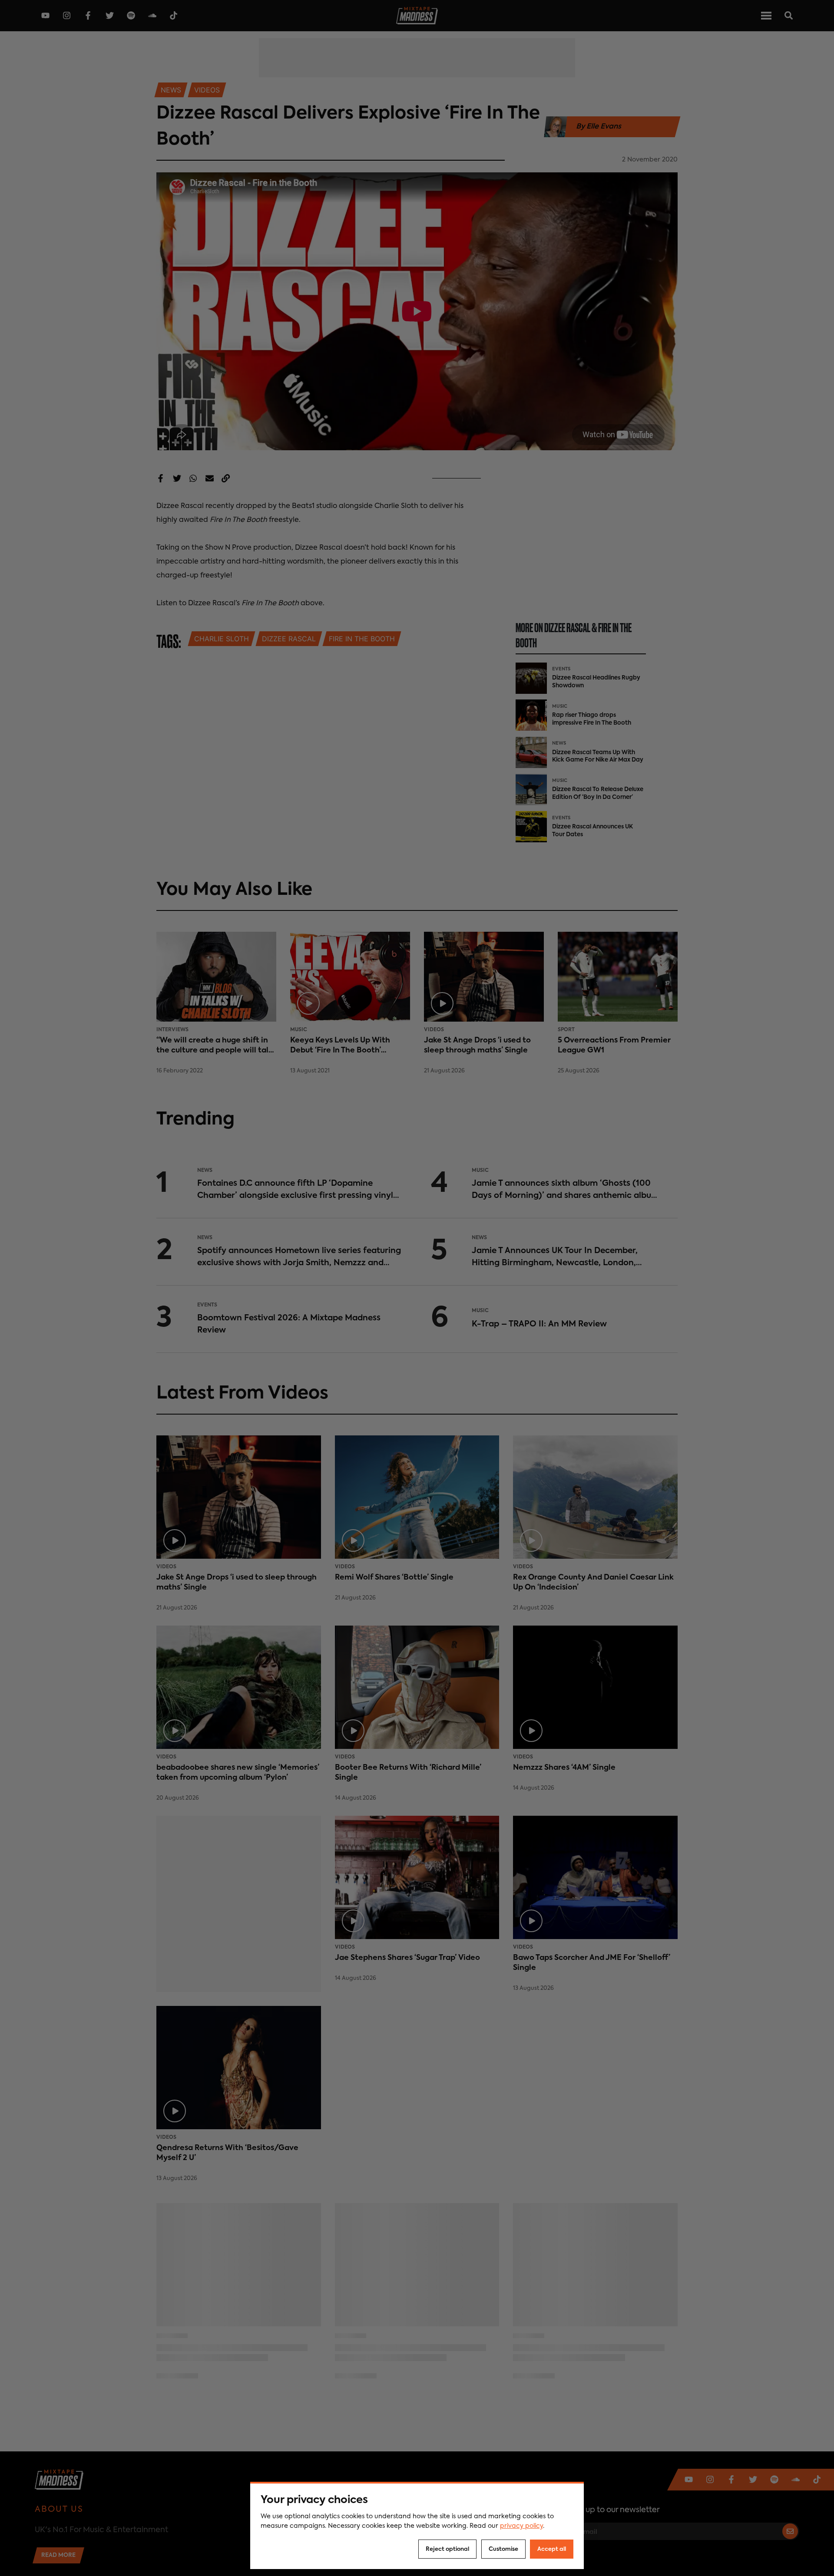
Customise (503, 2549)
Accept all (552, 2549)
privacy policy (521, 2526)
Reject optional (447, 2549)
